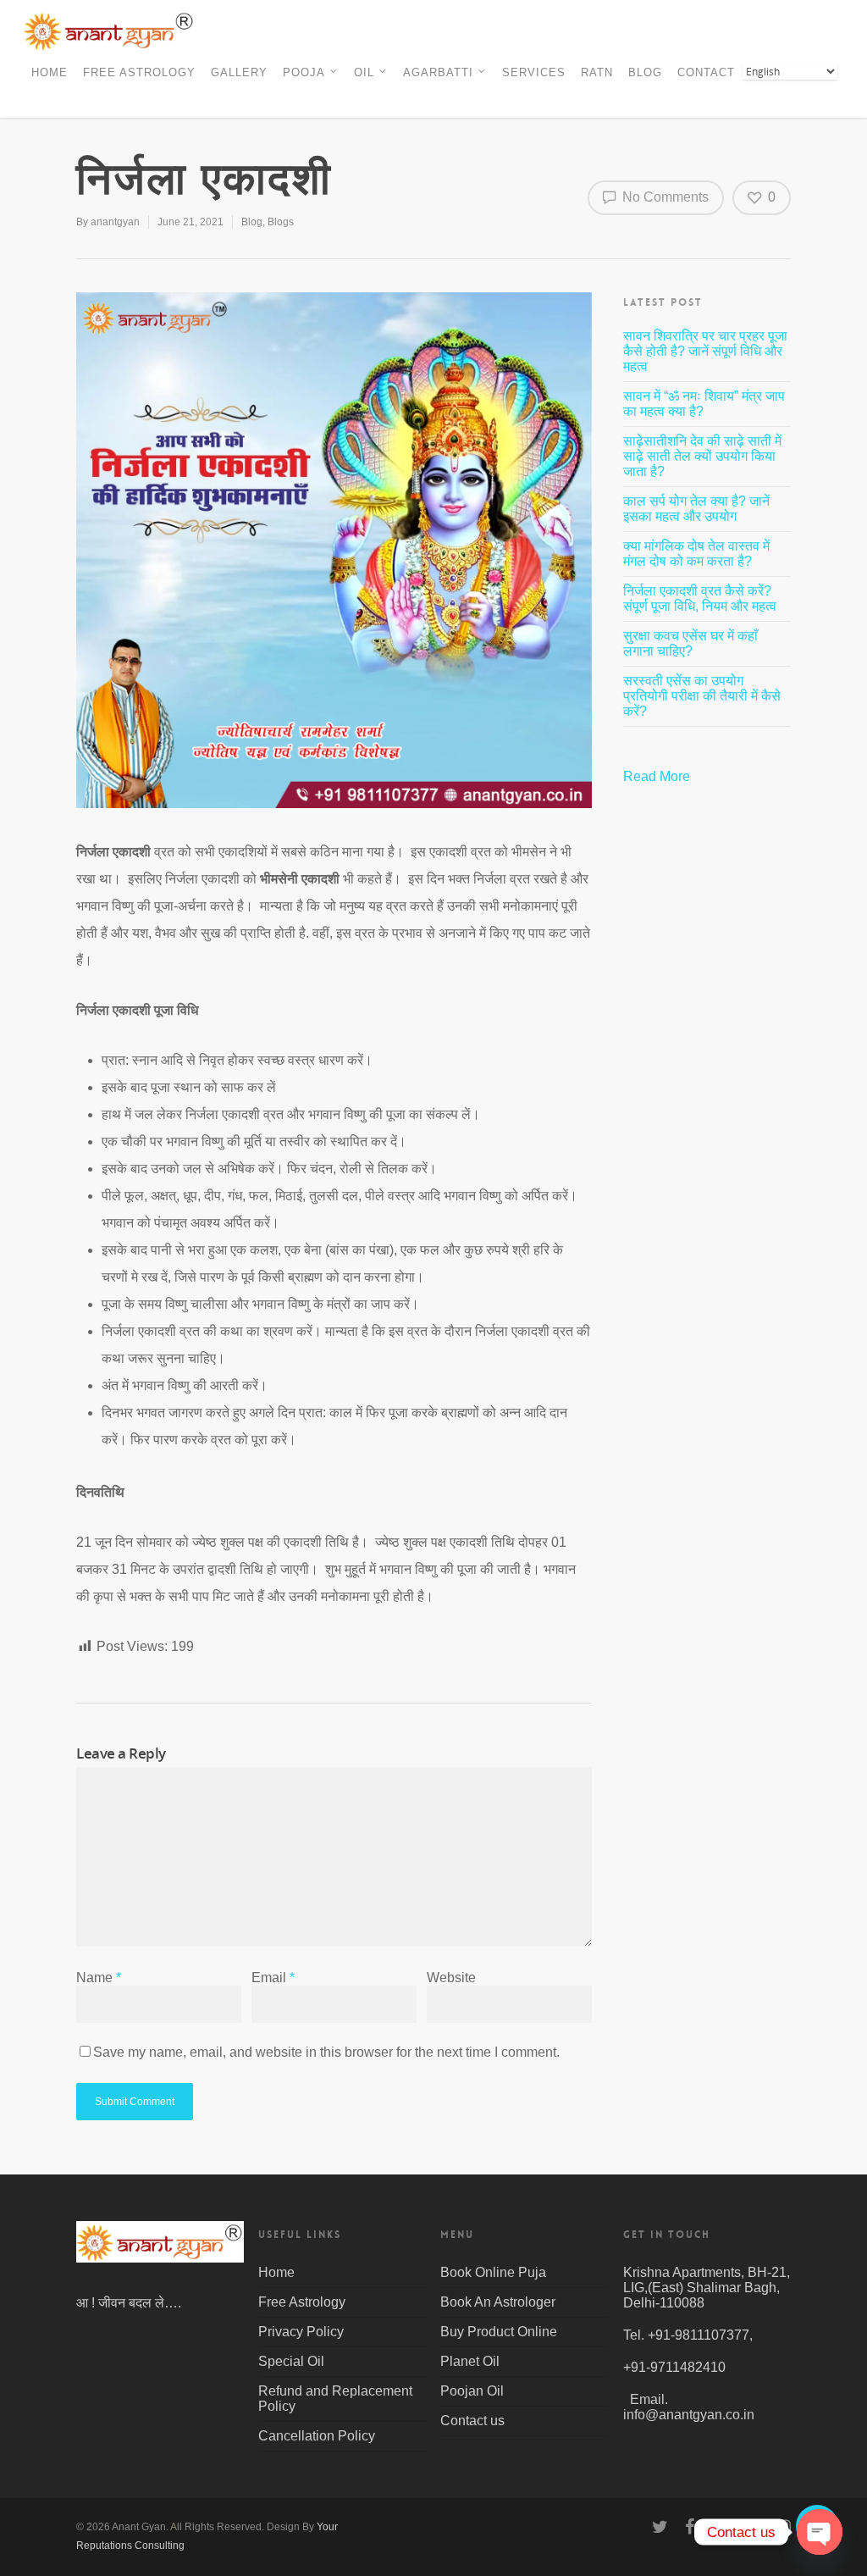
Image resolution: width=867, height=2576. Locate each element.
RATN (597, 72)
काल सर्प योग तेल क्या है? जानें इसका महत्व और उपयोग (696, 509)
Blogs (281, 222)
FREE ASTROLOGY (139, 72)
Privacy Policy (301, 2332)
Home (276, 2272)
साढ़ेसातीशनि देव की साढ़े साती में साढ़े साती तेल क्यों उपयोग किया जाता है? (702, 456)
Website (451, 1978)
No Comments (664, 197)
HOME (50, 72)
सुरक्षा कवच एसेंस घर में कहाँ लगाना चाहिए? (690, 643)
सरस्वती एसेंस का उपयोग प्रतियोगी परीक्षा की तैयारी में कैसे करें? (702, 696)
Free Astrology (302, 2302)
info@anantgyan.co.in (689, 2415)
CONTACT (706, 72)
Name (99, 1978)
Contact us (472, 2421)
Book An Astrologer (498, 2302)
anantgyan (115, 222)
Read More (658, 776)
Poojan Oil (472, 2391)
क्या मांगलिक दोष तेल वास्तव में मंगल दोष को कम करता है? (696, 554)
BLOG (645, 72)
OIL (364, 72)
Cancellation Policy (317, 2436)
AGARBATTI (438, 72)
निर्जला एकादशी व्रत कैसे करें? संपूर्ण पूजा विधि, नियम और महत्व (700, 598)
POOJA (304, 72)
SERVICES (534, 72)
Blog (252, 222)
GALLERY (239, 72)
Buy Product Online (499, 2332)
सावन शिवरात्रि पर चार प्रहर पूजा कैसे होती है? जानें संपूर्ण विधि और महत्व (705, 351)
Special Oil (291, 2361)
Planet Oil (470, 2361)
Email (273, 1978)
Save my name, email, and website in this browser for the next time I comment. (326, 2052)
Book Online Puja (493, 2272)
